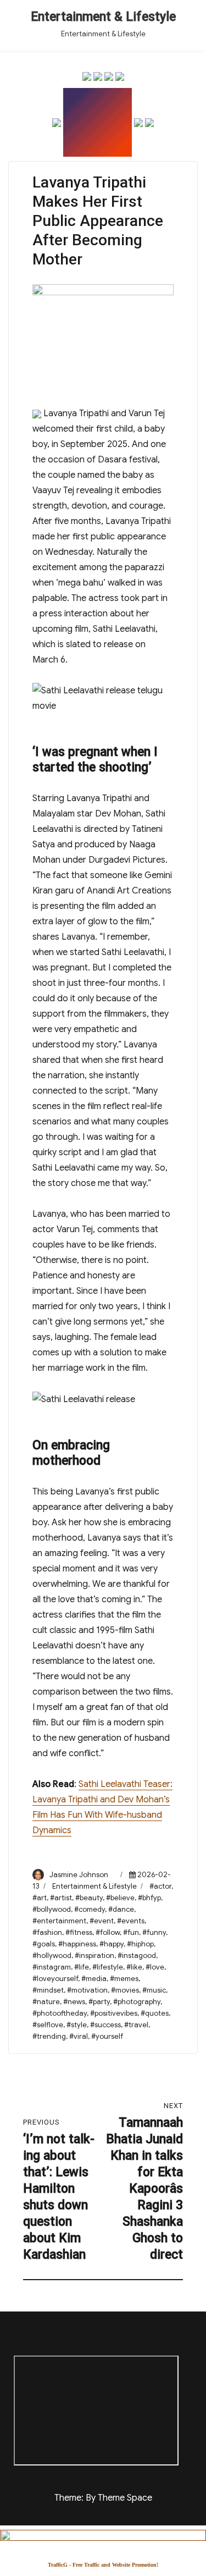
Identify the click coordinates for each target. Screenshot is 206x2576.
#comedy (90, 1909)
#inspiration (94, 1956)
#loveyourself (55, 1979)
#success (105, 2025)
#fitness (79, 1932)
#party (99, 2002)
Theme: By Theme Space (103, 2498)
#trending (49, 2036)
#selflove (48, 2025)
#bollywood (52, 1909)
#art (40, 1898)
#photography (137, 2002)
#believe (120, 1898)
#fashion (47, 1932)
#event (102, 1921)
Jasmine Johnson (79, 1875)
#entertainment (59, 1921)
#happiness (77, 1944)
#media (94, 1979)
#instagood (137, 1956)
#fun (131, 1932)
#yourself (107, 2036)
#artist (61, 1898)
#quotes (155, 2013)
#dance (121, 1909)
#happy (112, 1944)
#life (82, 1967)
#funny (154, 1932)
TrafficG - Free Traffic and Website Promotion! (103, 2565)
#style (77, 2025)
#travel (136, 2025)
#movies (125, 1990)
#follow (108, 1932)
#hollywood (52, 1956)
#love (155, 1967)
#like (134, 1967)
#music (154, 1990)
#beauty (89, 1898)
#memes (124, 1979)
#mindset (48, 1990)
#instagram (52, 1967)
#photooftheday (60, 2013)
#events (131, 1921)
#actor (160, 1886)
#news (74, 2002)
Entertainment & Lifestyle (103, 17)
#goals (44, 1944)
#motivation (87, 1990)
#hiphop (140, 1944)
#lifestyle (108, 1967)
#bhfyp (149, 1898)
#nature (46, 2002)
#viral (79, 2036)
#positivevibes (114, 2013)
